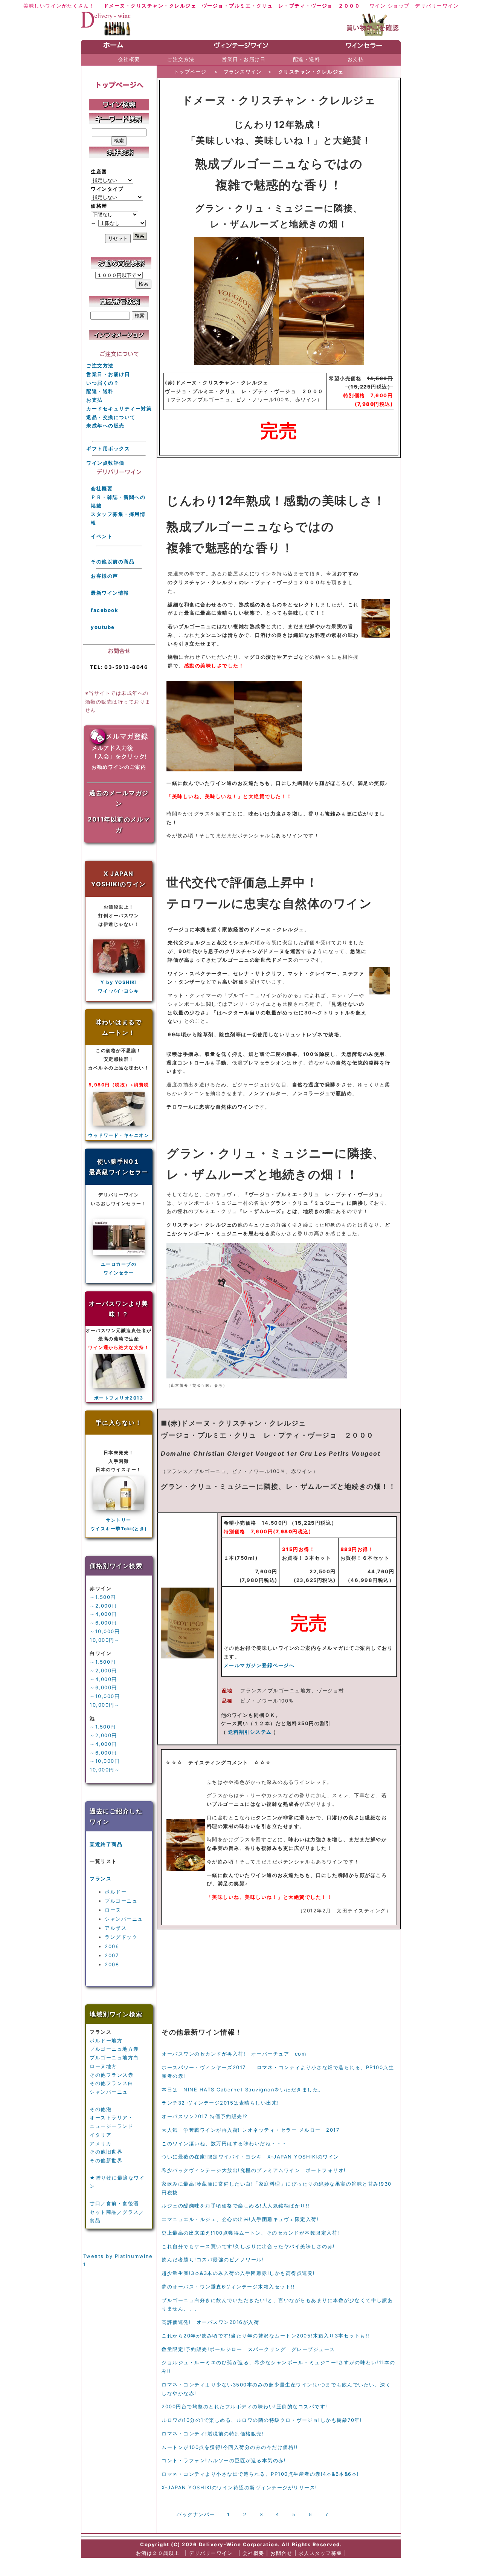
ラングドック (121, 1937)
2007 (112, 1955)
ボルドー (116, 1892)
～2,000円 (103, 1606)
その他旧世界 (106, 2152)
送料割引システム (250, 1732)
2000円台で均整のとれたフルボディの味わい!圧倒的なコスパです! (245, 2406)
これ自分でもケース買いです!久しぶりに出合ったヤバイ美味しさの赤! (248, 2246)
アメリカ (101, 2143)
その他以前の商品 (113, 561)
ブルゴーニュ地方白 (114, 2057)
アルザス (116, 1928)
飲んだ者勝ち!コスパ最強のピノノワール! (213, 2259)
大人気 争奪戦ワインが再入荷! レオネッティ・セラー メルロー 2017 (250, 2130)
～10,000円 (105, 1631)
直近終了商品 (106, 1844)
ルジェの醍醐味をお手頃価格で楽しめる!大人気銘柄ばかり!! (236, 2206)
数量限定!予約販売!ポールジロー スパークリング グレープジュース (248, 2349)
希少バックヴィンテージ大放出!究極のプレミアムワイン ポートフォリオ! (254, 2170)
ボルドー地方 (106, 2041)
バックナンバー (196, 2514)
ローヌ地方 (103, 2066)
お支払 (95, 400)
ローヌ (113, 1910)
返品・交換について (111, 417)
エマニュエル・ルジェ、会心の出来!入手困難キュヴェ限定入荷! (240, 2219)
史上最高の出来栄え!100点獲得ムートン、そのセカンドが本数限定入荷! (251, 2233)
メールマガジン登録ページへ (259, 1665)
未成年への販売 (105, 425)
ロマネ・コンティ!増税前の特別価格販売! (213, 2434)
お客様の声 (104, 576)
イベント (102, 536)
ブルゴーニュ (121, 1901)
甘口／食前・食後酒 (114, 2203)
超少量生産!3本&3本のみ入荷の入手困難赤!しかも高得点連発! (238, 2273)
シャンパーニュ (124, 1919)
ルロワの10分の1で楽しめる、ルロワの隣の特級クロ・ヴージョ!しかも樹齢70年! (262, 2420)
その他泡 (101, 2109)
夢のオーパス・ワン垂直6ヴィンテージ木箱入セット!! (228, 2287)
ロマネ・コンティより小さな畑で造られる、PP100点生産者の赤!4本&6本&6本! (260, 2474)
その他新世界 (106, 2160)
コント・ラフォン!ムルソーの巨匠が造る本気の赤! (224, 2460)
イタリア (101, 2135)
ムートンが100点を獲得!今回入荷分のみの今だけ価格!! (230, 2447)
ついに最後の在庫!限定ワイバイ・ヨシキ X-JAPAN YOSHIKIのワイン (250, 2157)
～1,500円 (103, 1597)
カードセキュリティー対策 (119, 408)
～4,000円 (103, 1614)
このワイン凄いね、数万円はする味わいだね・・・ (224, 2143)
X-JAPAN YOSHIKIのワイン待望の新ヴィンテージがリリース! (239, 2487)
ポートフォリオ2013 (119, 1398)
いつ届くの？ (103, 383)
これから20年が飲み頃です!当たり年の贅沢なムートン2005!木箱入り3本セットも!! (266, 2336)
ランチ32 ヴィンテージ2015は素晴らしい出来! (220, 2103)
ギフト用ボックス (108, 448)
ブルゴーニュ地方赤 (114, 2049)
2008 (112, 1964)
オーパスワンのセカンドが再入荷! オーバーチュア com (234, 2054)
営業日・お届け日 (108, 374)
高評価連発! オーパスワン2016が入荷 (210, 2322)
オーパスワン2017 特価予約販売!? (205, 2116)
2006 (112, 1946)
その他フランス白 (111, 2083)
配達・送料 (100, 391)
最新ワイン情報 (110, 593)
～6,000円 (103, 1623)
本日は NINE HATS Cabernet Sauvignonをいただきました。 (243, 2090)
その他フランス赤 (111, 2075)
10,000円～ (105, 1640)
